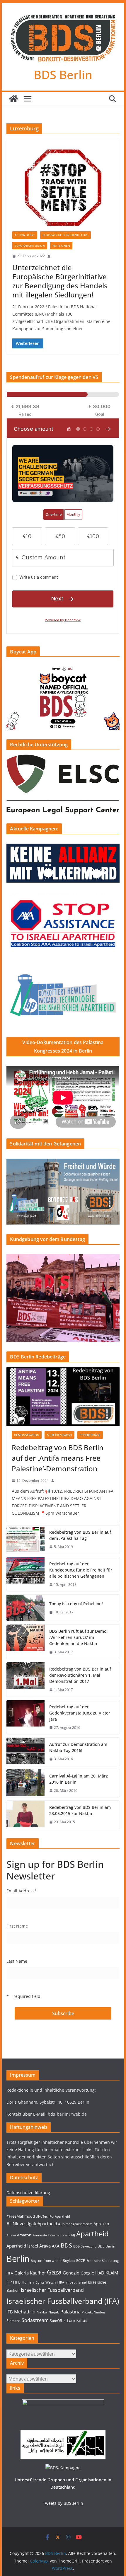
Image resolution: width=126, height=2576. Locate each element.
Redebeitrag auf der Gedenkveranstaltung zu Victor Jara (80, 1713)
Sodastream (35, 2320)
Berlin (18, 2259)
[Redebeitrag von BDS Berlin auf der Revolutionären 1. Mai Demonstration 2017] (25, 1679)
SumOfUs (58, 2321)
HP (9, 2282)
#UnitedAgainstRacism (75, 2224)
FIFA (10, 2273)
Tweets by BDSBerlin (63, 2503)
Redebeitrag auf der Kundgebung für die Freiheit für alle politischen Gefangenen (81, 1570)
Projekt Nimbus (94, 2312)
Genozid (71, 2273)
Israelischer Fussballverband (52, 2290)
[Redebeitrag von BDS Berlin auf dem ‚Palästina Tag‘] (25, 1540)
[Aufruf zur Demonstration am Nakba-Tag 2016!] (25, 1752)
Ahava (11, 2235)
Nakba (42, 2312)
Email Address (22, 1891)
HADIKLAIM (107, 2273)
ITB (10, 2312)
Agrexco (101, 2224)
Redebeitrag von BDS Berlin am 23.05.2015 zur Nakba (80, 1810)
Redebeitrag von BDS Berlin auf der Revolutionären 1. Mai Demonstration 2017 (80, 1675)
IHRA (61, 2282)
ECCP (81, 2260)
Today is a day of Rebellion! (76, 1604)
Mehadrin (25, 2312)
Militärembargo (59, 1435)
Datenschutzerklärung (28, 2193)
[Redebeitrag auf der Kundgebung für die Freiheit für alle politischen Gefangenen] (25, 1574)
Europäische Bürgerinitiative (65, 235)
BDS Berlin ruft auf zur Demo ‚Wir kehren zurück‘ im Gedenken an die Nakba (78, 1637)
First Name (17, 1926)
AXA (56, 2246)
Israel (82, 2282)
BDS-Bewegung (85, 2246)
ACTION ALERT (25, 235)
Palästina (70, 2312)
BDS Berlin (63, 75)
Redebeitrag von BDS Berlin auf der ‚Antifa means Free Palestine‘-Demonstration (58, 1458)
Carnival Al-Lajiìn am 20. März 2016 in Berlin (79, 1779)
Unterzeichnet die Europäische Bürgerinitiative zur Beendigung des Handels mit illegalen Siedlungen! (60, 281)
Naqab (54, 2312)
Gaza (54, 2272)
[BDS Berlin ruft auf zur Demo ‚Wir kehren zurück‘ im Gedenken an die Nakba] (25, 1642)
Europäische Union (30, 246)
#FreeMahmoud (21, 2216)
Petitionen (61, 246)
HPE (17, 2282)
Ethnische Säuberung (103, 2261)
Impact (71, 2282)
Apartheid (92, 2234)
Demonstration (27, 1435)
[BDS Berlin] (13, 99)
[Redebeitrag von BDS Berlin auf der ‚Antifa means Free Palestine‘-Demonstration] (63, 1396)
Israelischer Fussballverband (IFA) (63, 2301)
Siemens (13, 2321)
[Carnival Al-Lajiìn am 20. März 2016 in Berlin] (25, 1783)
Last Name (17, 1961)
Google (87, 2273)
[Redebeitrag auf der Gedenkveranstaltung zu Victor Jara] (25, 1717)
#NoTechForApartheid (53, 2216)
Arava (45, 2246)
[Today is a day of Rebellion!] (25, 1608)
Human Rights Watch (39, 2282)
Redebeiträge (90, 1435)
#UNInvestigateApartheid (32, 2224)
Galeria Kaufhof (30, 2273)
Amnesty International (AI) (54, 2235)
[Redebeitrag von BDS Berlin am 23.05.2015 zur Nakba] (25, 1815)
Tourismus (77, 2320)
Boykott (69, 2261)
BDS (66, 2245)
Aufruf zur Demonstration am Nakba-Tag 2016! (78, 1747)
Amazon (24, 2235)
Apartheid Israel (22, 2246)
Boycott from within (46, 2261)
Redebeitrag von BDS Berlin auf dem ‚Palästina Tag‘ (80, 1535)
